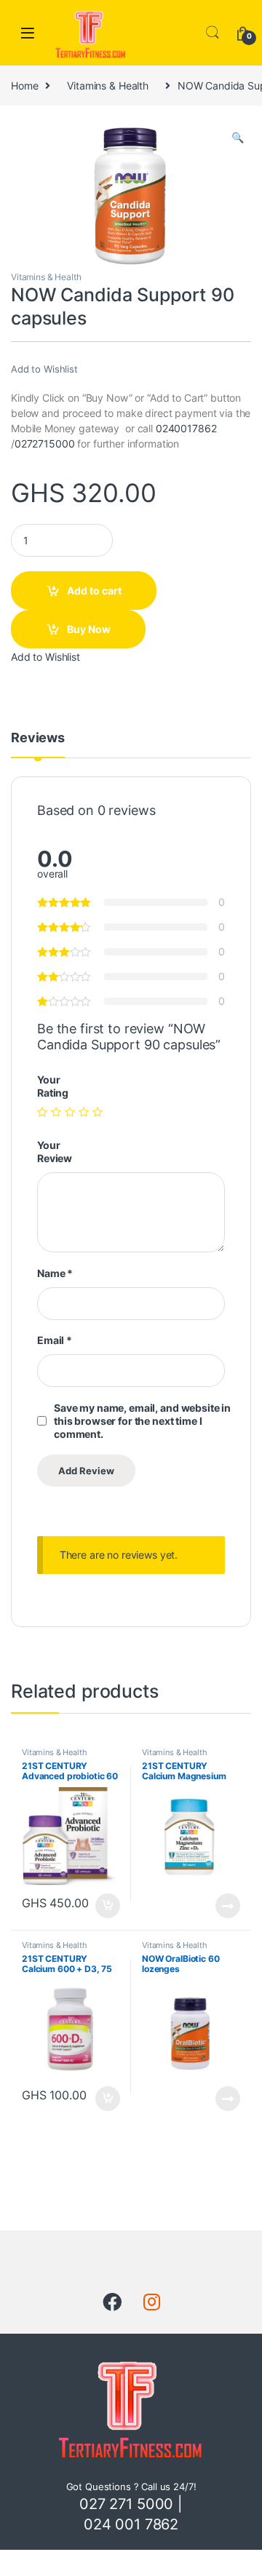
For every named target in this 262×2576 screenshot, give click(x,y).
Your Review (55, 1152)
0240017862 (186, 428)
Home (24, 86)
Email (55, 1340)
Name (55, 1273)
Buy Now (89, 629)
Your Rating (53, 1086)
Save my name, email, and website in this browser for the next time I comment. (142, 1421)
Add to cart (94, 591)
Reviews (38, 738)
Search (213, 33)
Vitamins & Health (108, 86)
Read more (228, 1906)
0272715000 (45, 444)
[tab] (38, 744)
